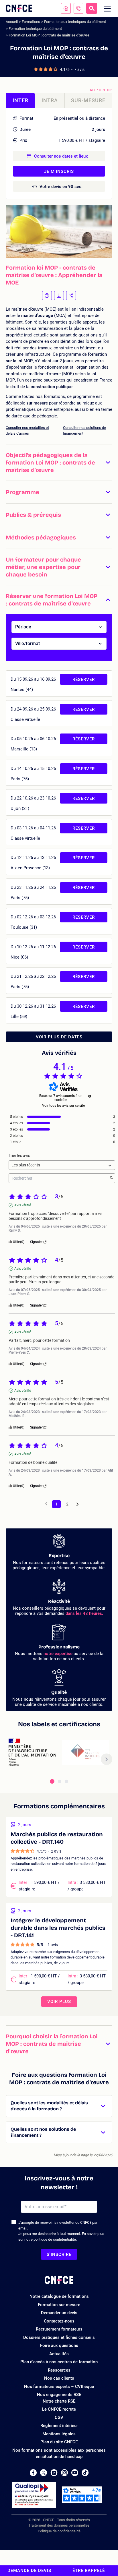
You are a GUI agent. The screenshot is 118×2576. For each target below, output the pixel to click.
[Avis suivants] (77, 1504)
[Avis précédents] (46, 1504)
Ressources (59, 2370)
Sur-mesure (88, 100)
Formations (31, 22)
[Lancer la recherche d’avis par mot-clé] (111, 1178)
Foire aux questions (59, 2345)
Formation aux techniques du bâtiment (75, 22)
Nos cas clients (59, 2378)
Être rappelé (89, 2571)
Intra (50, 100)
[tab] (52, 1781)
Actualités (59, 2354)
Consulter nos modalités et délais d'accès (27, 430)
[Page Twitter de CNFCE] (44, 2473)
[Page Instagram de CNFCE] (64, 2473)
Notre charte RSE (59, 2401)
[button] (59, 462)
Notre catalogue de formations (59, 2296)
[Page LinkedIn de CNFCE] (54, 2473)
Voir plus (59, 2002)
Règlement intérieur (59, 2426)
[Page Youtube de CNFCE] (75, 2473)
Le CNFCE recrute (59, 2409)
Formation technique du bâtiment (35, 29)
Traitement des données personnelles (59, 2525)
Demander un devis (59, 2313)
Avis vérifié (23, 1205)
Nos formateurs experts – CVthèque (59, 2387)
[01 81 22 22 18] (78, 8)
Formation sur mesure (59, 2305)
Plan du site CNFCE (59, 2442)
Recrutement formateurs (59, 2329)
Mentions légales (59, 2434)
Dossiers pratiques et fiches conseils (59, 2337)
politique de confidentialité (55, 2239)
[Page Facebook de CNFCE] (33, 2473)
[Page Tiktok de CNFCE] (85, 2473)
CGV (59, 2418)
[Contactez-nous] (66, 8)
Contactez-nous (59, 2321)
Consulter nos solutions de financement (84, 430)
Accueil (12, 22)
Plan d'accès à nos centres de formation (59, 2362)
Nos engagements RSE (59, 2395)
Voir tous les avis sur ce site (63, 1106)
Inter (20, 100)
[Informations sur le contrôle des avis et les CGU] (90, 1096)
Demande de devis (29, 2571)
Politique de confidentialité (59, 2531)
